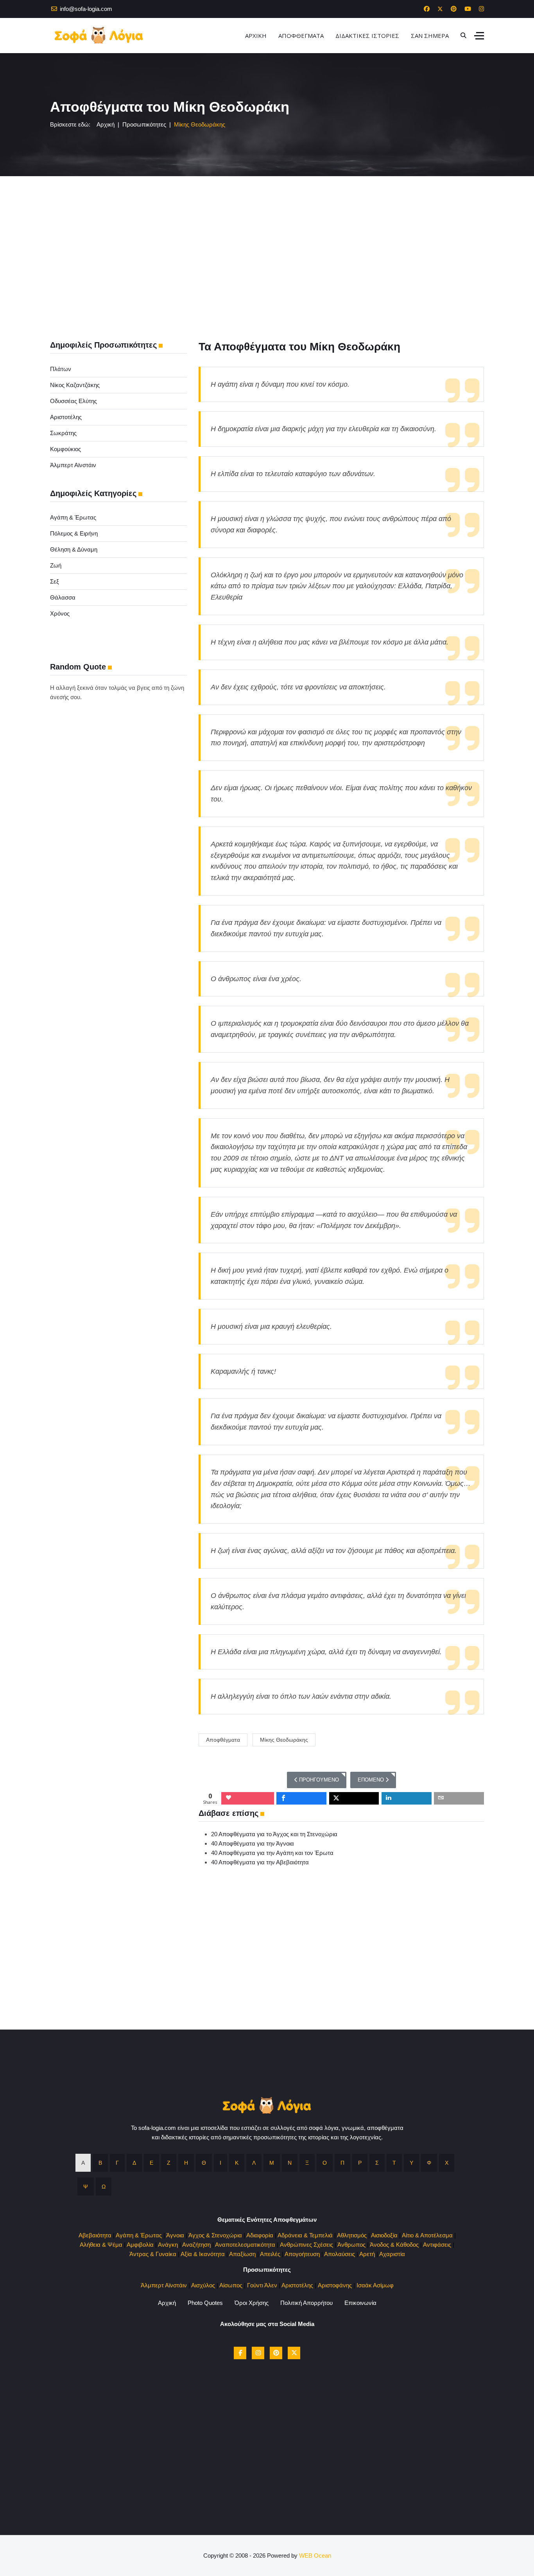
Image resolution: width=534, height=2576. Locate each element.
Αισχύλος (203, 2285)
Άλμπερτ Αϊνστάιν (73, 465)
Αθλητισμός (352, 2235)
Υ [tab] (411, 2163)
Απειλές (270, 2254)
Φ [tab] (429, 2163)
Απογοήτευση (302, 2254)
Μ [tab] (272, 2163)
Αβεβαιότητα (95, 2235)
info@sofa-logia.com (86, 9)
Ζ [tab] (169, 2163)
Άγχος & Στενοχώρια (215, 2235)
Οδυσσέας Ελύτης (73, 401)
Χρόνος (60, 613)
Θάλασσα (63, 597)
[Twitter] (440, 9)
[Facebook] (427, 9)
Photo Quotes (205, 2303)
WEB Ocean (315, 2555)
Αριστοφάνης (335, 2285)
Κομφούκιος (65, 449)
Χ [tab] (447, 2163)
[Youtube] (468, 9)
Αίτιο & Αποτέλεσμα (427, 2235)
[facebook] (240, 2353)
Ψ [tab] (86, 2187)
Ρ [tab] (360, 2163)
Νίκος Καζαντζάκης (75, 385)
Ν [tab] (290, 2163)
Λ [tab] (254, 2163)
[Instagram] (481, 9)
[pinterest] (276, 2353)
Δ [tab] (134, 2163)
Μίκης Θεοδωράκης (284, 1740)
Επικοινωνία (360, 2303)
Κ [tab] (237, 2163)
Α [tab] (83, 2163)
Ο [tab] (325, 2163)
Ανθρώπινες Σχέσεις (306, 2245)
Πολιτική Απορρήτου (306, 2303)
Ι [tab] (220, 2163)
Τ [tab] (394, 2163)
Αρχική (167, 2303)
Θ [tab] (204, 2163)
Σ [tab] (377, 2163)
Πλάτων (61, 369)
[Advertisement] (267, 235)
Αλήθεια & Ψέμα (101, 2245)
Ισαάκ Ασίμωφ (375, 2285)
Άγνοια (175, 2235)
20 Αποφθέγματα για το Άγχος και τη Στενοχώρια (274, 1834)
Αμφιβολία (140, 2245)
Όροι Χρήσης (252, 2303)
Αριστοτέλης (66, 417)
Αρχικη (256, 36)
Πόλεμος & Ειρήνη (74, 533)
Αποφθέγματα (223, 1740)
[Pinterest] (454, 9)
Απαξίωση (242, 2254)
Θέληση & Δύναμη (74, 549)
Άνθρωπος (351, 2245)
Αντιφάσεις (437, 2245)
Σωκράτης (63, 433)
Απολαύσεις (340, 2254)
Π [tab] (342, 2163)
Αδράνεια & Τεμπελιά (305, 2235)
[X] (294, 2353)
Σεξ (55, 581)
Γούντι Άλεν (262, 2285)
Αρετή (367, 2254)
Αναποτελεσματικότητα (245, 2245)
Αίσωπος (231, 2285)
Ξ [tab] (307, 2163)
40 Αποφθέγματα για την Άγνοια (253, 1843)
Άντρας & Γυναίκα (153, 2254)
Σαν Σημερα (430, 36)
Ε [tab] (151, 2163)
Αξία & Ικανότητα (203, 2254)
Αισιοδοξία (384, 2235)
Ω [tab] (104, 2187)
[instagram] (258, 2353)
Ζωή (56, 565)
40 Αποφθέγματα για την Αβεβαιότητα (260, 1862)
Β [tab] (100, 2163)
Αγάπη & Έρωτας (73, 517)
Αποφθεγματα (301, 36)
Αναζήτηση (196, 2245)
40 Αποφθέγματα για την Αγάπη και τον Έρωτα (272, 1853)
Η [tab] (186, 2163)
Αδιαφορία (260, 2235)
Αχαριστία (392, 2254)
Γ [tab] (117, 2163)
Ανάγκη (168, 2245)
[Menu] (479, 36)
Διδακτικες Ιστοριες (367, 36)
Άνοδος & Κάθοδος (394, 2245)
